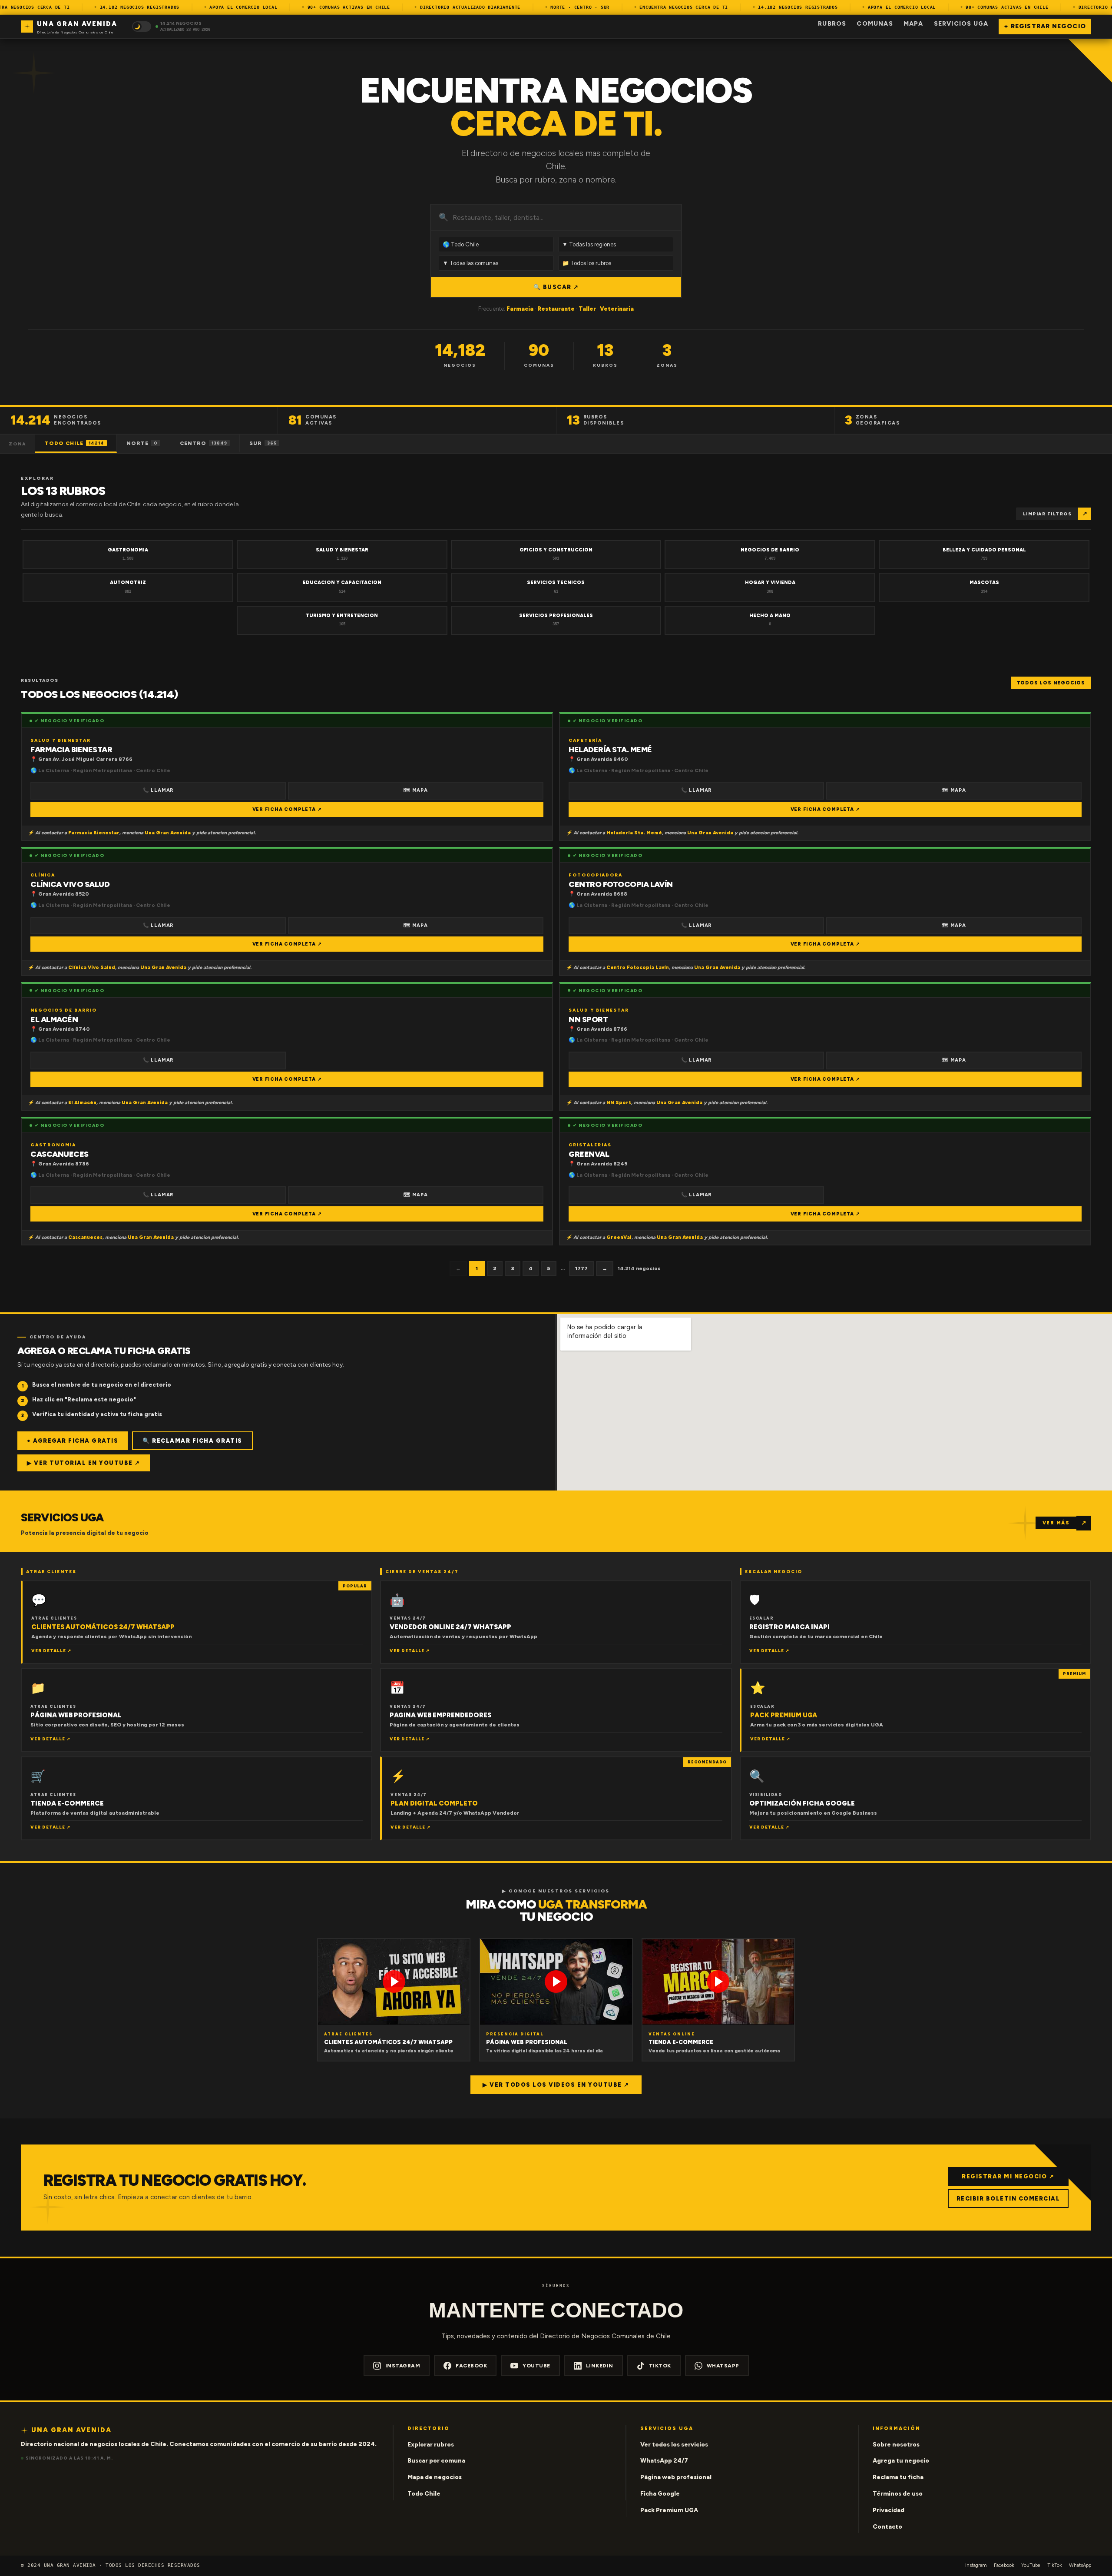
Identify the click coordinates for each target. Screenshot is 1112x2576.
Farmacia (520, 309)
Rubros (832, 24)
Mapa (913, 24)
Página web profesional (676, 2477)
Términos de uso (898, 2494)
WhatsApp (723, 2366)
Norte (142, 443)
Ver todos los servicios (674, 2445)
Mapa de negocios (435, 2477)
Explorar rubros (431, 2445)
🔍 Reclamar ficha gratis (192, 1441)
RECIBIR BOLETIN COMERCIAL (1008, 2199)
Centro (204, 443)
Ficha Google (660, 2494)
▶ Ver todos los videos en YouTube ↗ (556, 2085)
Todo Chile (74, 443)
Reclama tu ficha (898, 2477)
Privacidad (889, 2510)
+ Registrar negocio (1045, 26)
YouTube (536, 2366)
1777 (581, 1268)
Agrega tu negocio (901, 2461)
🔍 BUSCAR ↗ (556, 287)
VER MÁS (1056, 1523)
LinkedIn (600, 2366)
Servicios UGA (961, 24)
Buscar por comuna (436, 2461)
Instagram (403, 2366)
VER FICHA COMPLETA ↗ (287, 809)
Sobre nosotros (896, 2445)
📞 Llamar (158, 790)
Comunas (875, 24)
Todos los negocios (1051, 683)
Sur (263, 443)
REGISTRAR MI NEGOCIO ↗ (1008, 2176)
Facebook (471, 2366)
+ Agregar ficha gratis (73, 1441)
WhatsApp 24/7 (664, 2461)
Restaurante (556, 309)
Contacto (887, 2527)
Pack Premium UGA (669, 2510)
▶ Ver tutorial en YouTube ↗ (84, 1463)
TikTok (660, 2366)
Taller (587, 309)
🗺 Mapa (416, 790)
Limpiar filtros (1047, 514)
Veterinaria (617, 309)
